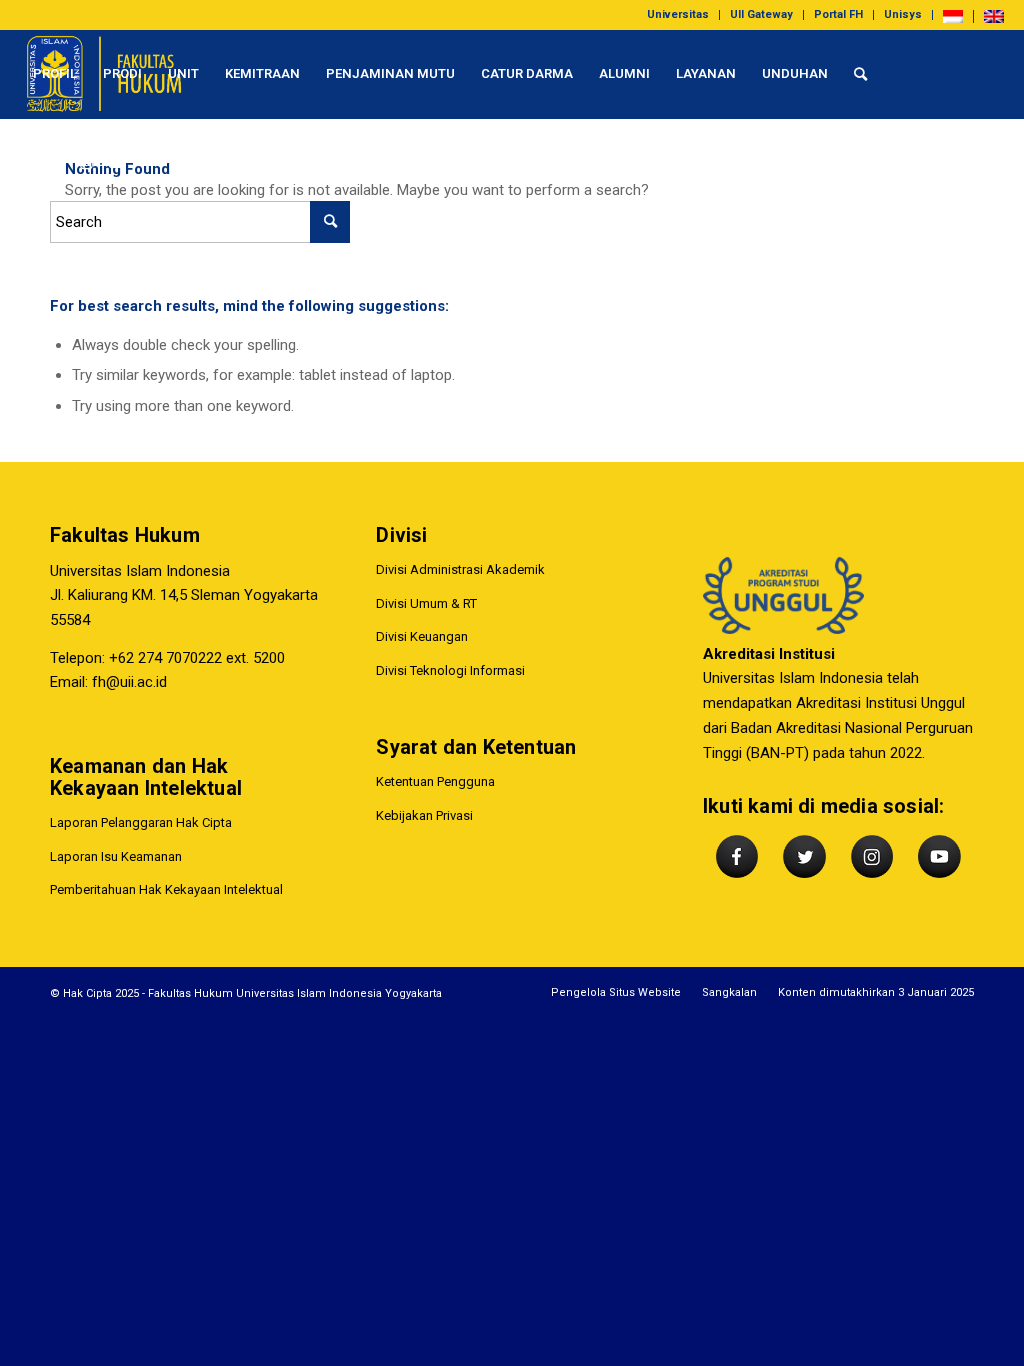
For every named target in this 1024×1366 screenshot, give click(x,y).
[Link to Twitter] (56, 163)
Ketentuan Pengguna (435, 781)
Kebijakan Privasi (424, 815)
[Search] (860, 74)
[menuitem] (678, 15)
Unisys (903, 14)
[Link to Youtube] (116, 163)
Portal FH (838, 14)
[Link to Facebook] (26, 163)
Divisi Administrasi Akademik (460, 569)
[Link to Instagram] (86, 163)
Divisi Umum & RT (426, 603)
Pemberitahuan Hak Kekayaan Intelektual (166, 889)
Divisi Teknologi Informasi (450, 670)
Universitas (678, 14)
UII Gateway (761, 14)
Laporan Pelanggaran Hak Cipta (141, 822)
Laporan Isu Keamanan (116, 856)
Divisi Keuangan (422, 636)
